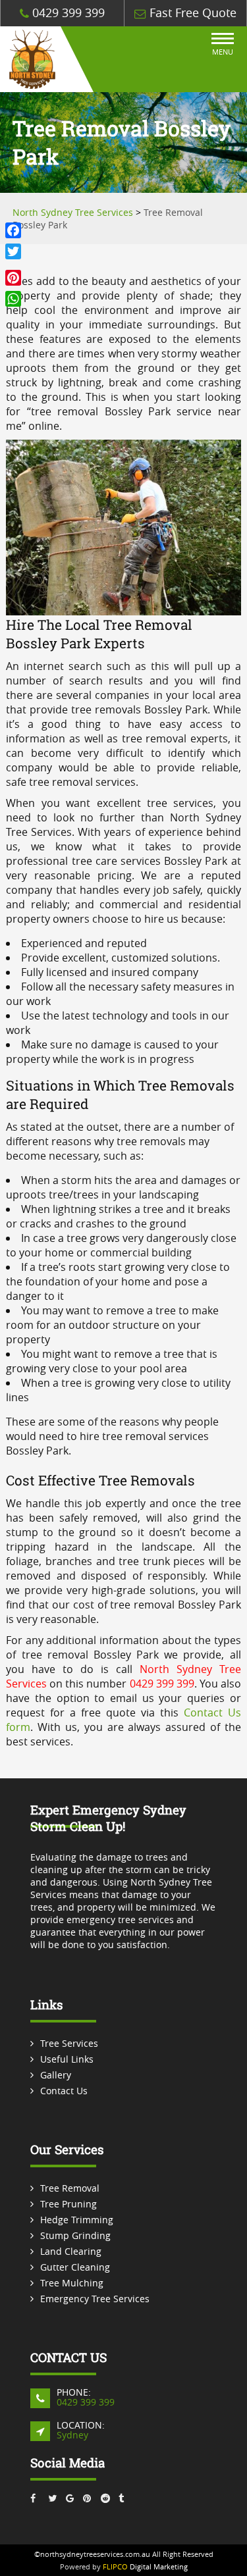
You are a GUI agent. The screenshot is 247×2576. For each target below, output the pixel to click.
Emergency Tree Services (95, 2299)
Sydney (72, 2435)
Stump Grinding (75, 2235)
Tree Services (69, 2043)
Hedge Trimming (77, 2220)
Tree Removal (70, 2188)
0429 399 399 (67, 13)
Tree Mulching (72, 2283)
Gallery (56, 2075)
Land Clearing (71, 2251)
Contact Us (64, 2091)
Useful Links (67, 2059)
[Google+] (13, 265)
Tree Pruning (69, 2204)
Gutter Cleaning (75, 2267)
